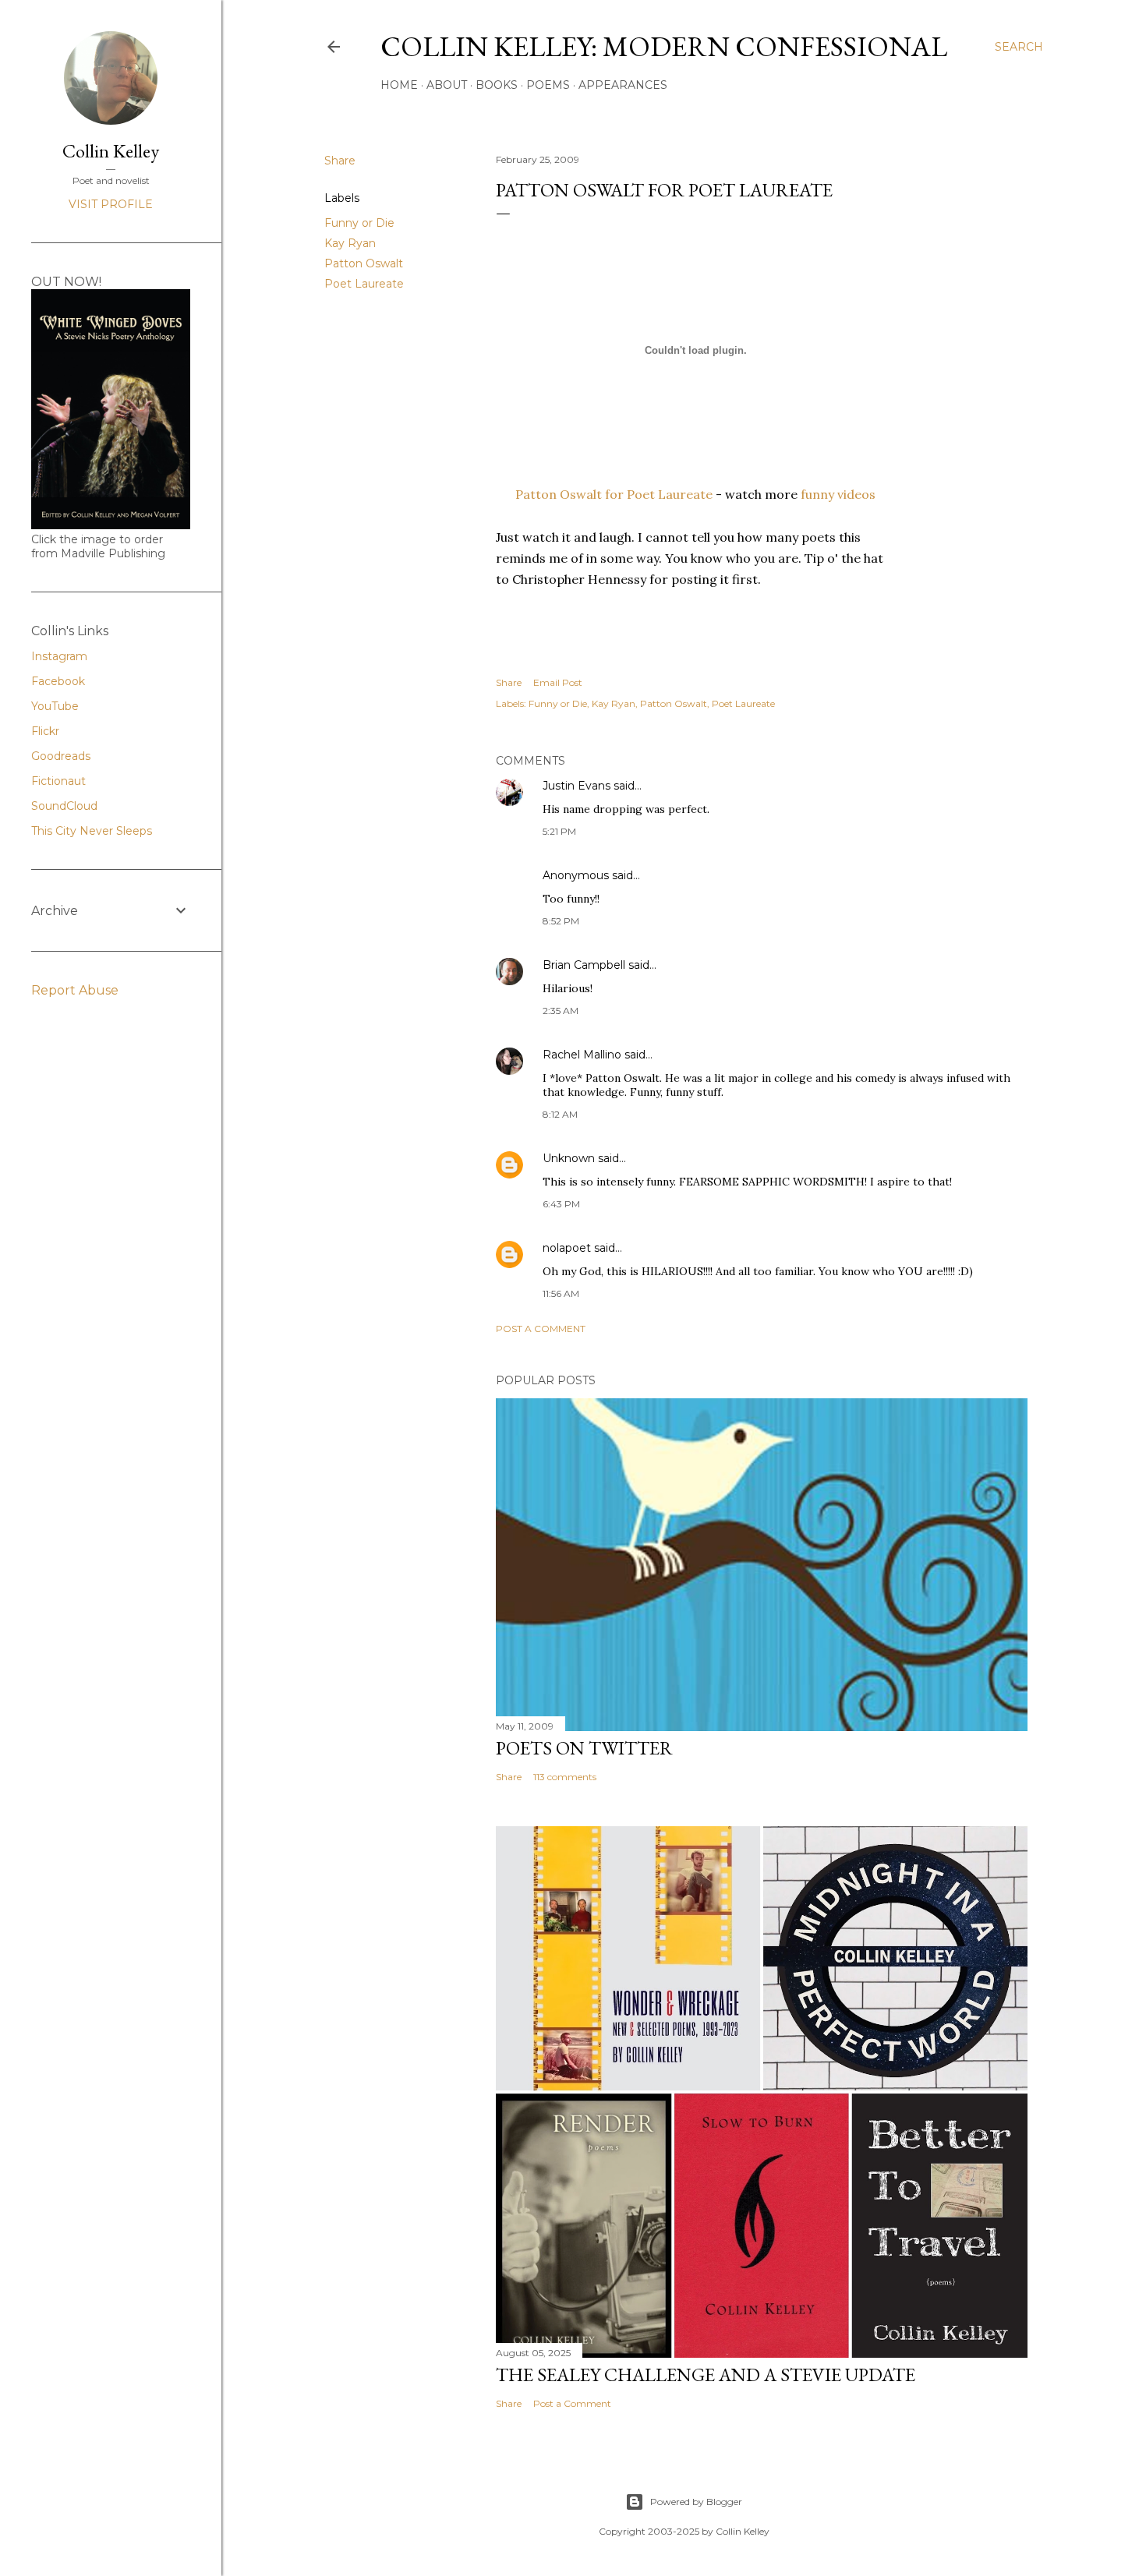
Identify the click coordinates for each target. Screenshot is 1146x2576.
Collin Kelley (111, 151)
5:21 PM (559, 831)
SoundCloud (64, 806)
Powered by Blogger (696, 2502)
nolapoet (567, 1248)
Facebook (58, 681)
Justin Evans (577, 786)
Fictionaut (58, 781)
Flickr (45, 731)
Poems (548, 85)
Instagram (59, 656)
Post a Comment (541, 1329)
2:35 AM (561, 1011)
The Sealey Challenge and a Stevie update (706, 2375)
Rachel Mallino (582, 1055)
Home (399, 85)
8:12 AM (560, 1114)
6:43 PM (561, 1204)
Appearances (623, 85)
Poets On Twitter (584, 1748)
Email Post (558, 682)
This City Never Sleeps (92, 831)
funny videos (838, 494)
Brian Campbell (584, 965)
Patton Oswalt (364, 263)
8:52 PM (561, 921)
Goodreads (61, 756)
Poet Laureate (364, 284)
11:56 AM (561, 1293)
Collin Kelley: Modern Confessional (664, 46)
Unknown (569, 1158)
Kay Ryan (350, 243)
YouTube (55, 706)
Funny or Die (359, 223)
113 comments (565, 1777)
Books (497, 85)
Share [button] (340, 161)
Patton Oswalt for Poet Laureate (614, 494)
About (447, 85)
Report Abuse (75, 990)
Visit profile (111, 204)
